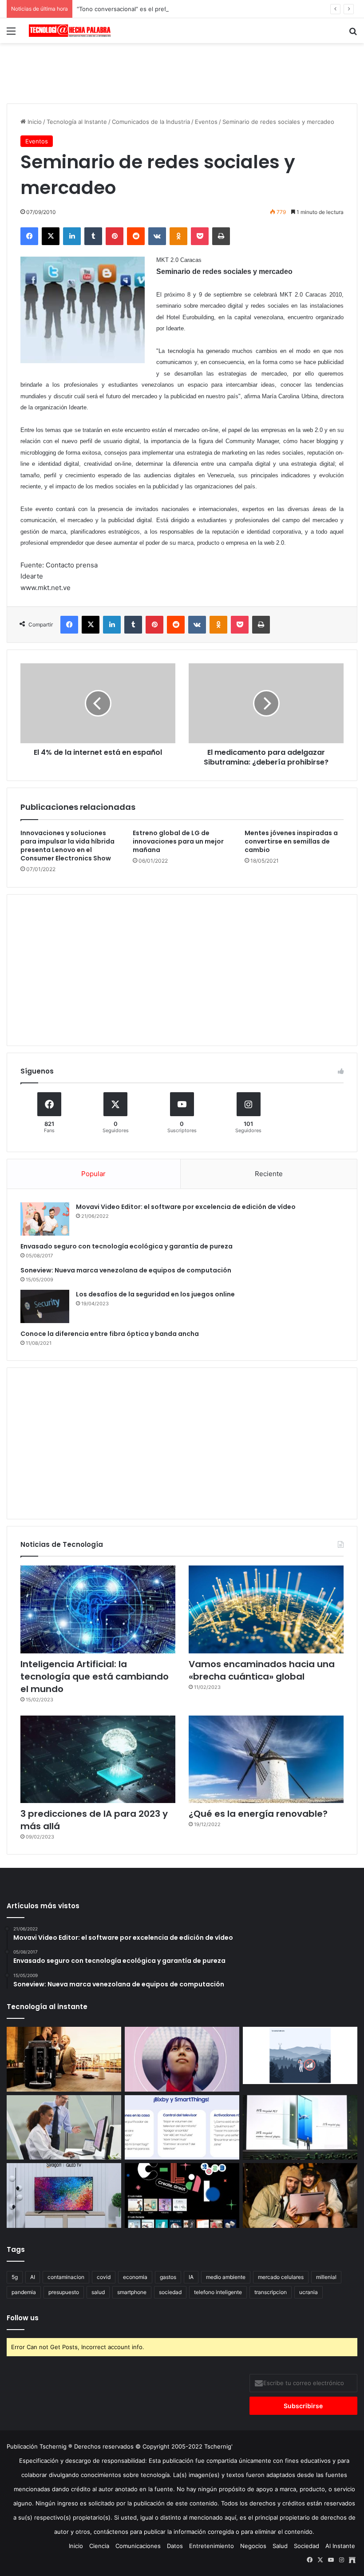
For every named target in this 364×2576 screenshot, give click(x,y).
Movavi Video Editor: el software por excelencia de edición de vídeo (186, 1207)
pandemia (24, 2292)
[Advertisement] (182, 72)
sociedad (170, 2292)
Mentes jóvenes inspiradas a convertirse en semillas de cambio (291, 841)
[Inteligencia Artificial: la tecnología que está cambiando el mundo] (98, 1609)
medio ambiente (226, 2277)
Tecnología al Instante (77, 122)
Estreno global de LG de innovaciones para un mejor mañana (178, 841)
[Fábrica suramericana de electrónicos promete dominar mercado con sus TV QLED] (64, 2196)
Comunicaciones (138, 2546)
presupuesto (64, 2292)
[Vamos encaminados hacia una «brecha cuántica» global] (266, 1609)
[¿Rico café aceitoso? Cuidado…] (64, 2059)
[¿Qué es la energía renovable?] (266, 1759)
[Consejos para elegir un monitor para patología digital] (64, 2128)
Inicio (34, 122)
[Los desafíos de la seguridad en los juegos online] (45, 1306)
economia (135, 2277)
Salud (280, 2546)
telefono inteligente (218, 2292)
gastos (168, 2277)
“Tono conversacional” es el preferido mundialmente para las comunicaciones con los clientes (206, 9)
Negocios (253, 2546)
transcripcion (271, 2292)
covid (104, 2277)
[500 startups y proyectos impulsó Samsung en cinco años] (182, 2196)
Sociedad (307, 2546)
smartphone (132, 2292)
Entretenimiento (212, 2546)
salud (98, 2292)
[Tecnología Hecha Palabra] (71, 31)
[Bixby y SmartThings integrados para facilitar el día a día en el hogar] (182, 2128)
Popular (93, 1174)
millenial (326, 2277)
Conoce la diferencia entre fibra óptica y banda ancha (110, 1334)
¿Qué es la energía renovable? (258, 1814)
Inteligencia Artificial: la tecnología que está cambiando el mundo (95, 1676)
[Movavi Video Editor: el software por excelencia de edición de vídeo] (45, 1219)
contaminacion (66, 2277)
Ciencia (99, 2546)
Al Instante (340, 2546)
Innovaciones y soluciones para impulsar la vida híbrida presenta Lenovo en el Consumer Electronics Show (67, 846)
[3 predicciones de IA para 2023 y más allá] (98, 1759)
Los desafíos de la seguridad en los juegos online (155, 1294)
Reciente (269, 1174)
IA (191, 2277)
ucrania (309, 2292)
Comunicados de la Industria (151, 122)
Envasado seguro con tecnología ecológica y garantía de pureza (127, 1246)
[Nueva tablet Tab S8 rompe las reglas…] (300, 2196)
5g (15, 2277)
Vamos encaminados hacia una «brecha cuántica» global (262, 1670)
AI (33, 2277)
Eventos (206, 122)
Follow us (23, 2318)
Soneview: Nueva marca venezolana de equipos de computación (126, 1270)
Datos (175, 2546)
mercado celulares (281, 2277)
